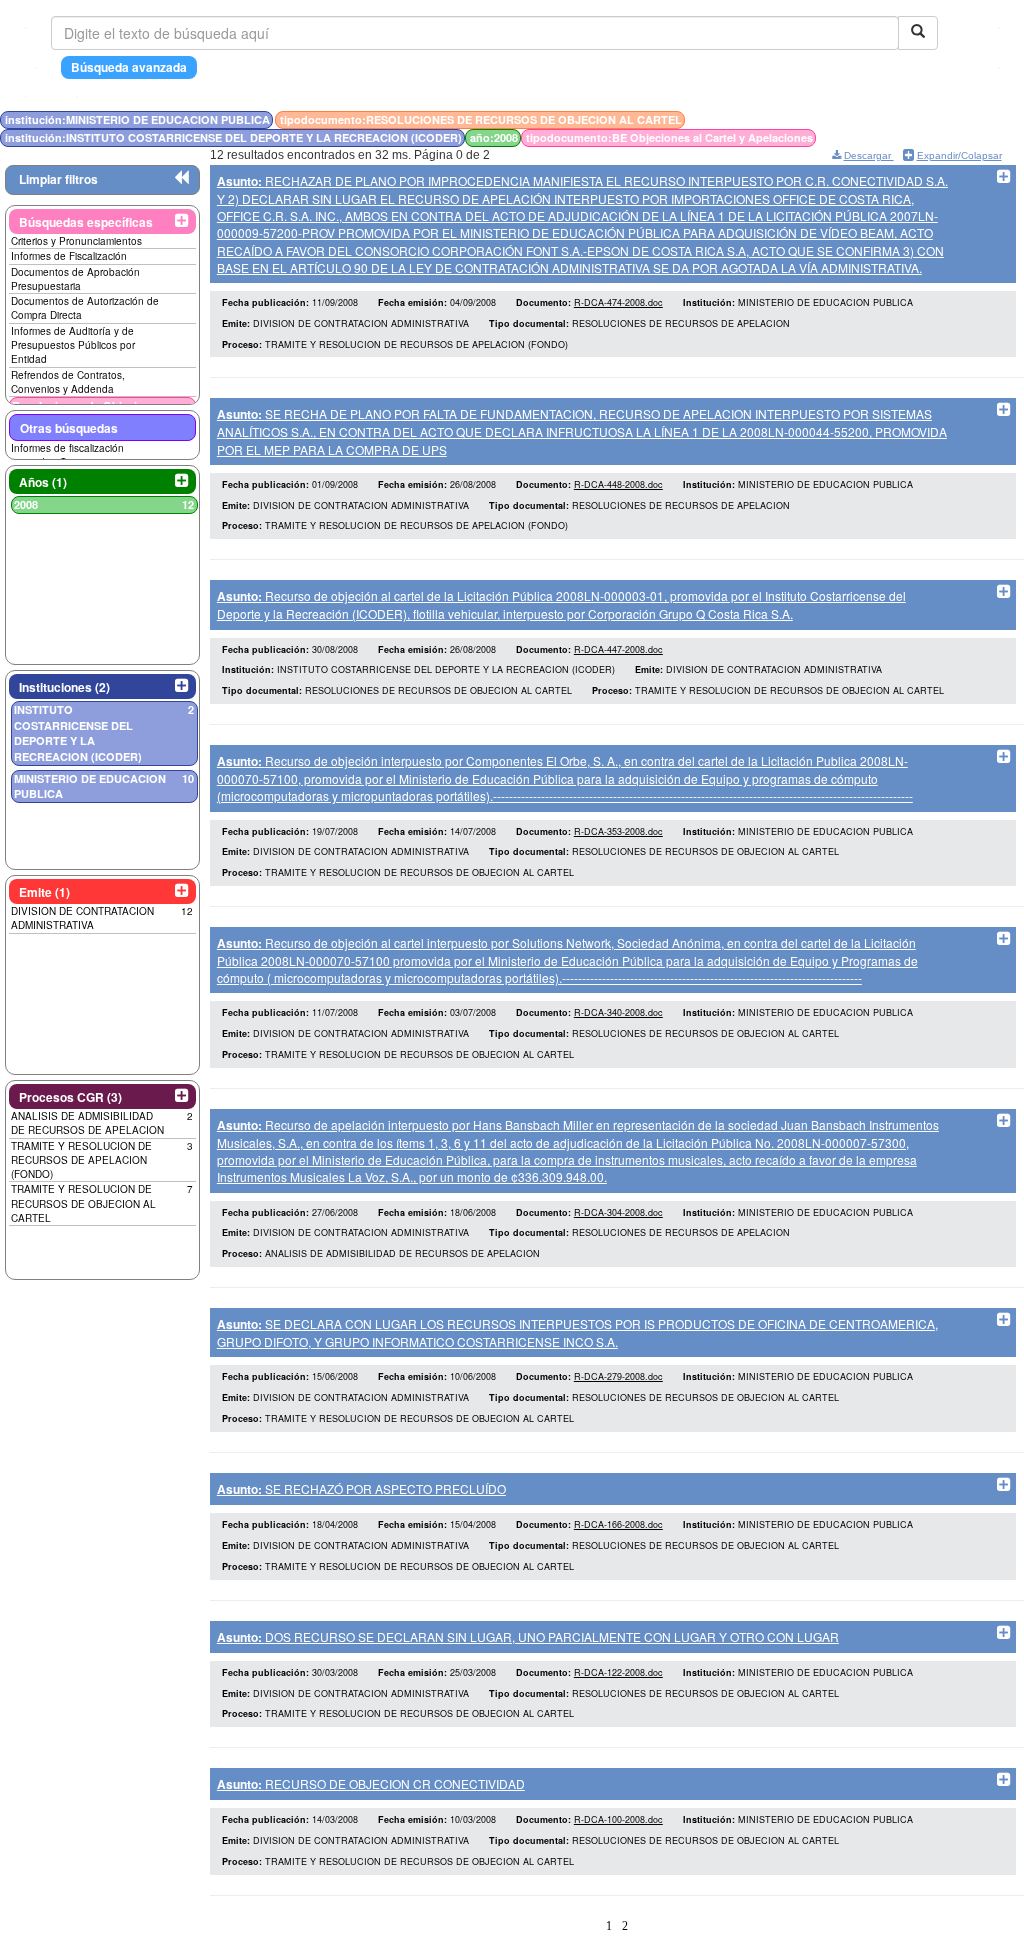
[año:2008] (863, 119)
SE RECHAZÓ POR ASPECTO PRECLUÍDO (361, 1488)
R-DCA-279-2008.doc (618, 1376)
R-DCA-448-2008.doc (618, 484)
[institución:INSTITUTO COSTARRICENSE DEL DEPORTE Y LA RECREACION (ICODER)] (857, 119)
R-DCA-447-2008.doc (618, 649)
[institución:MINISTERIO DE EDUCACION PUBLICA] (845, 119)
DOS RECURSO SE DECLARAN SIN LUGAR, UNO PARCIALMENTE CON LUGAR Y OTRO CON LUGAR (528, 1636)
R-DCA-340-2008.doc (618, 1012)
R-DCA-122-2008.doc (618, 1672)
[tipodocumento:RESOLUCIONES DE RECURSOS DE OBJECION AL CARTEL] (851, 119)
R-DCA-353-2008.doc (618, 831)
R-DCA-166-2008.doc (618, 1524)
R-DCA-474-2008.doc (618, 302)
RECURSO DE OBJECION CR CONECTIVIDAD (371, 1783)
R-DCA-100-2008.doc (618, 1819)
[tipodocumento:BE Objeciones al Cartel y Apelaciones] (867, 119)
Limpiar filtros (58, 179)
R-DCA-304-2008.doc (618, 1212)
